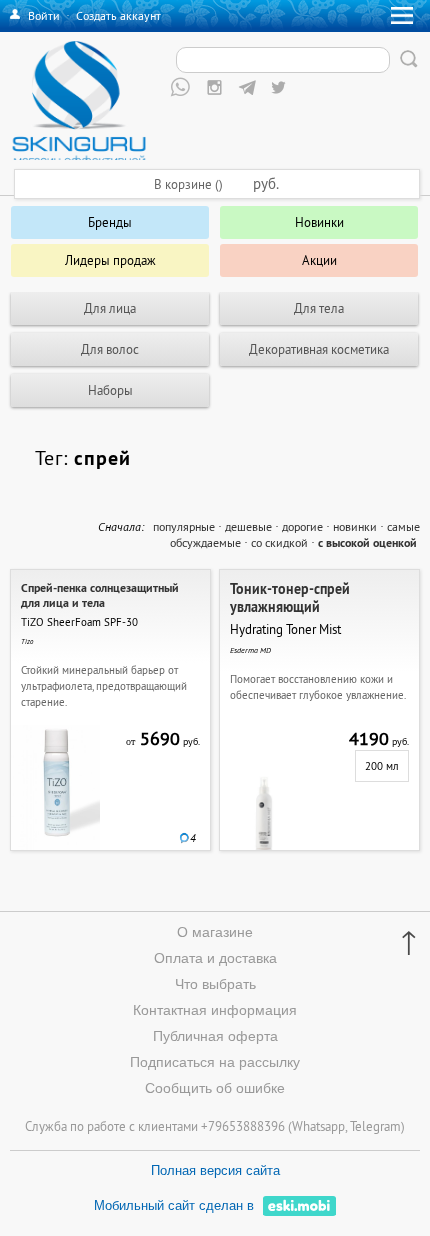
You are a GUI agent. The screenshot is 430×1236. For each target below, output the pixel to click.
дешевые (248, 526)
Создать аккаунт (118, 15)
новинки (355, 526)
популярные (184, 526)
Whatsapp (318, 1126)
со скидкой (279, 542)
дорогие (302, 526)
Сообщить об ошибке (215, 1088)
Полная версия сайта (215, 1170)
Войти (44, 15)
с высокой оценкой (367, 543)
